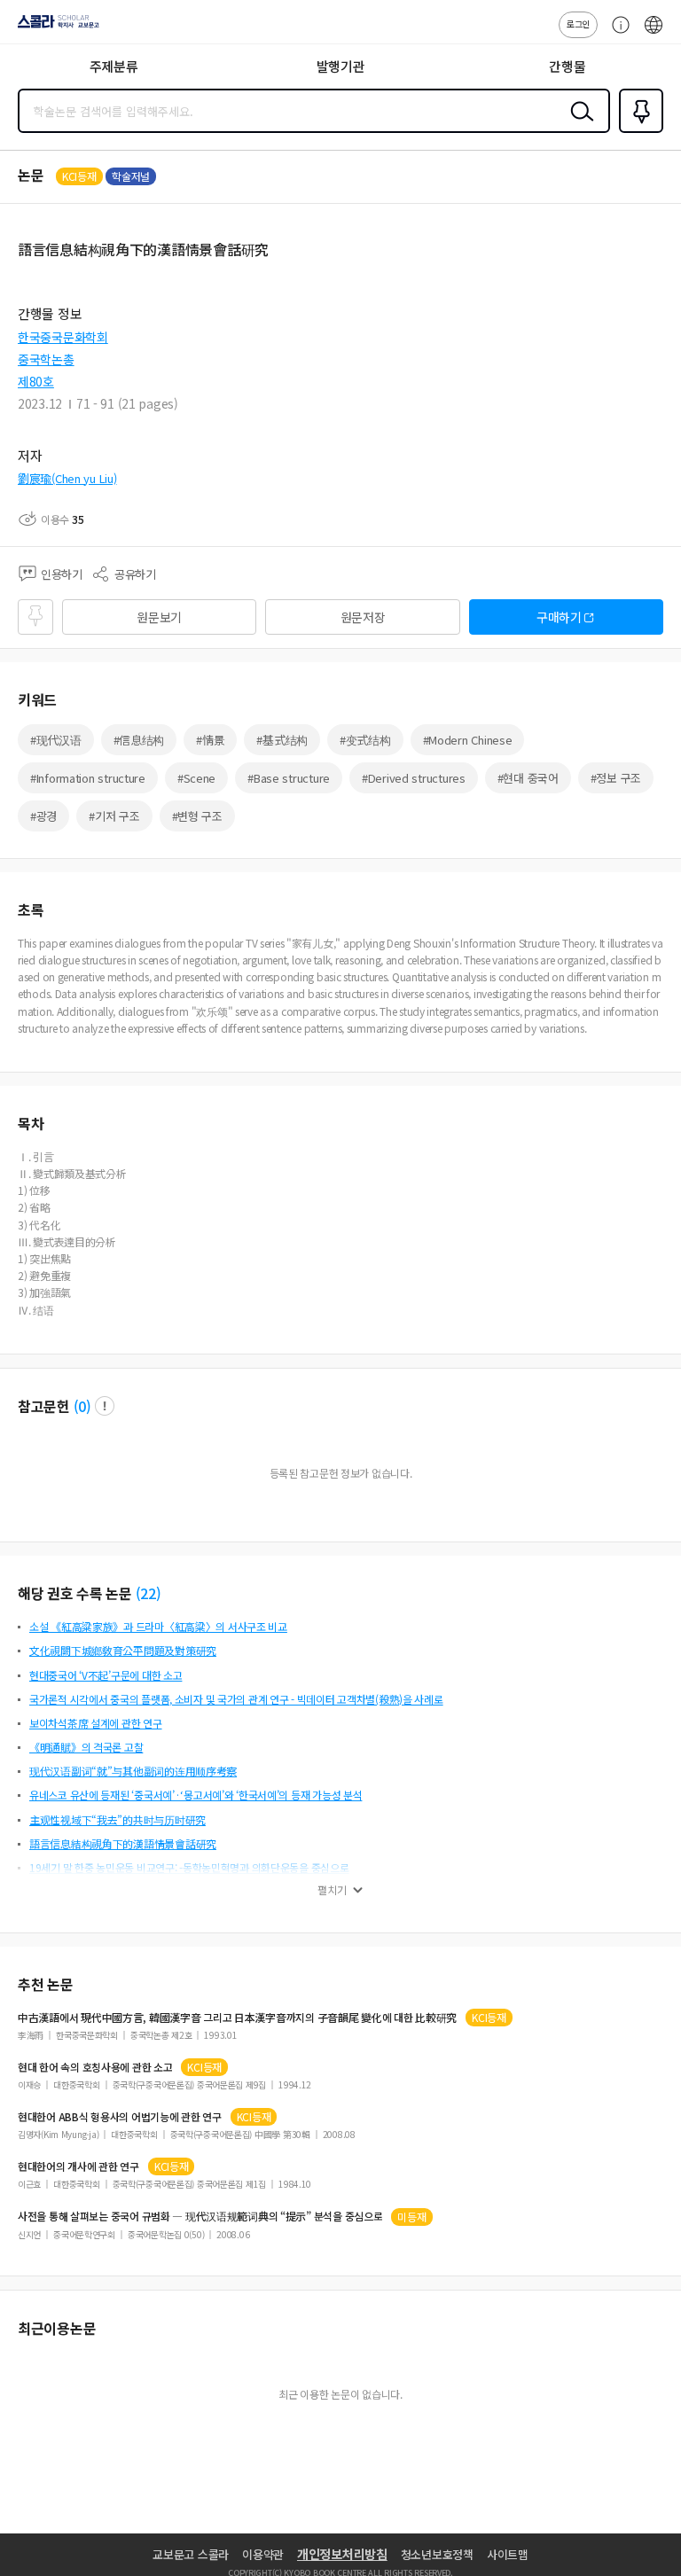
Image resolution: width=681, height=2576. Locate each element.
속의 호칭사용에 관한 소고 (95, 2067)
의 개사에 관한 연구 (78, 2166)
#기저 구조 (114, 816)
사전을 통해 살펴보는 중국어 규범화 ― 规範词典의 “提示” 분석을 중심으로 (200, 2216)
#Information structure (88, 778)
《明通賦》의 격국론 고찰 (86, 1747)
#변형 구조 (197, 816)
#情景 (210, 740)
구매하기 (559, 617)
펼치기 (332, 1890)
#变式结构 (365, 740)
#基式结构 (282, 740)
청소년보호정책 (437, 2554)
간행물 (567, 66)
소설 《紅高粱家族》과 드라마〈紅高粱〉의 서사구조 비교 (158, 1626)
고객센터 (616, 34)
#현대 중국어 (528, 778)
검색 (578, 125)
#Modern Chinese (468, 740)
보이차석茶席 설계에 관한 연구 (96, 1723)
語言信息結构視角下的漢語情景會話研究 (123, 1843)
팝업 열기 (105, 1406)
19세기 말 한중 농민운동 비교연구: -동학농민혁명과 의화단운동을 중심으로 (189, 1867)
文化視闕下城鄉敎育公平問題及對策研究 (123, 1650)
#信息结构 (139, 740)
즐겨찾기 (638, 131)
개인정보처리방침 (342, 2554)
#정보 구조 (616, 778)
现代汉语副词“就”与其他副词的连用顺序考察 (133, 1771)
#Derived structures (414, 778)
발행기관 (341, 66)
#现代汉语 (56, 740)
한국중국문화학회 (63, 337)
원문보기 (159, 617)
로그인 (578, 23)
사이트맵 (508, 2554)
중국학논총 (46, 359)
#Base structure (289, 778)
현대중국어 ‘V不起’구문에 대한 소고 (106, 1675)
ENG (654, 34)
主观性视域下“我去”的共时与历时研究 (117, 1819)
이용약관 (263, 2554)
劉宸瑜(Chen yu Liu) (67, 478)
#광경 (43, 816)
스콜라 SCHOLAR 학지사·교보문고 (55, 27)
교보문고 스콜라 (191, 2554)
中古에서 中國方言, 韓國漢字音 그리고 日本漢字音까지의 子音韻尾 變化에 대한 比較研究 (237, 2018)
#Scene (196, 778)
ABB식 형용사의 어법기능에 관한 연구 (120, 2117)
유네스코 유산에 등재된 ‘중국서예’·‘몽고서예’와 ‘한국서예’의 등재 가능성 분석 (196, 1795)
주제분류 (114, 66)
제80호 (36, 381)
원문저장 (363, 617)
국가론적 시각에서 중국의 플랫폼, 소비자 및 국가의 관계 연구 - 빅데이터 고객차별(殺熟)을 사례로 (236, 1699)
